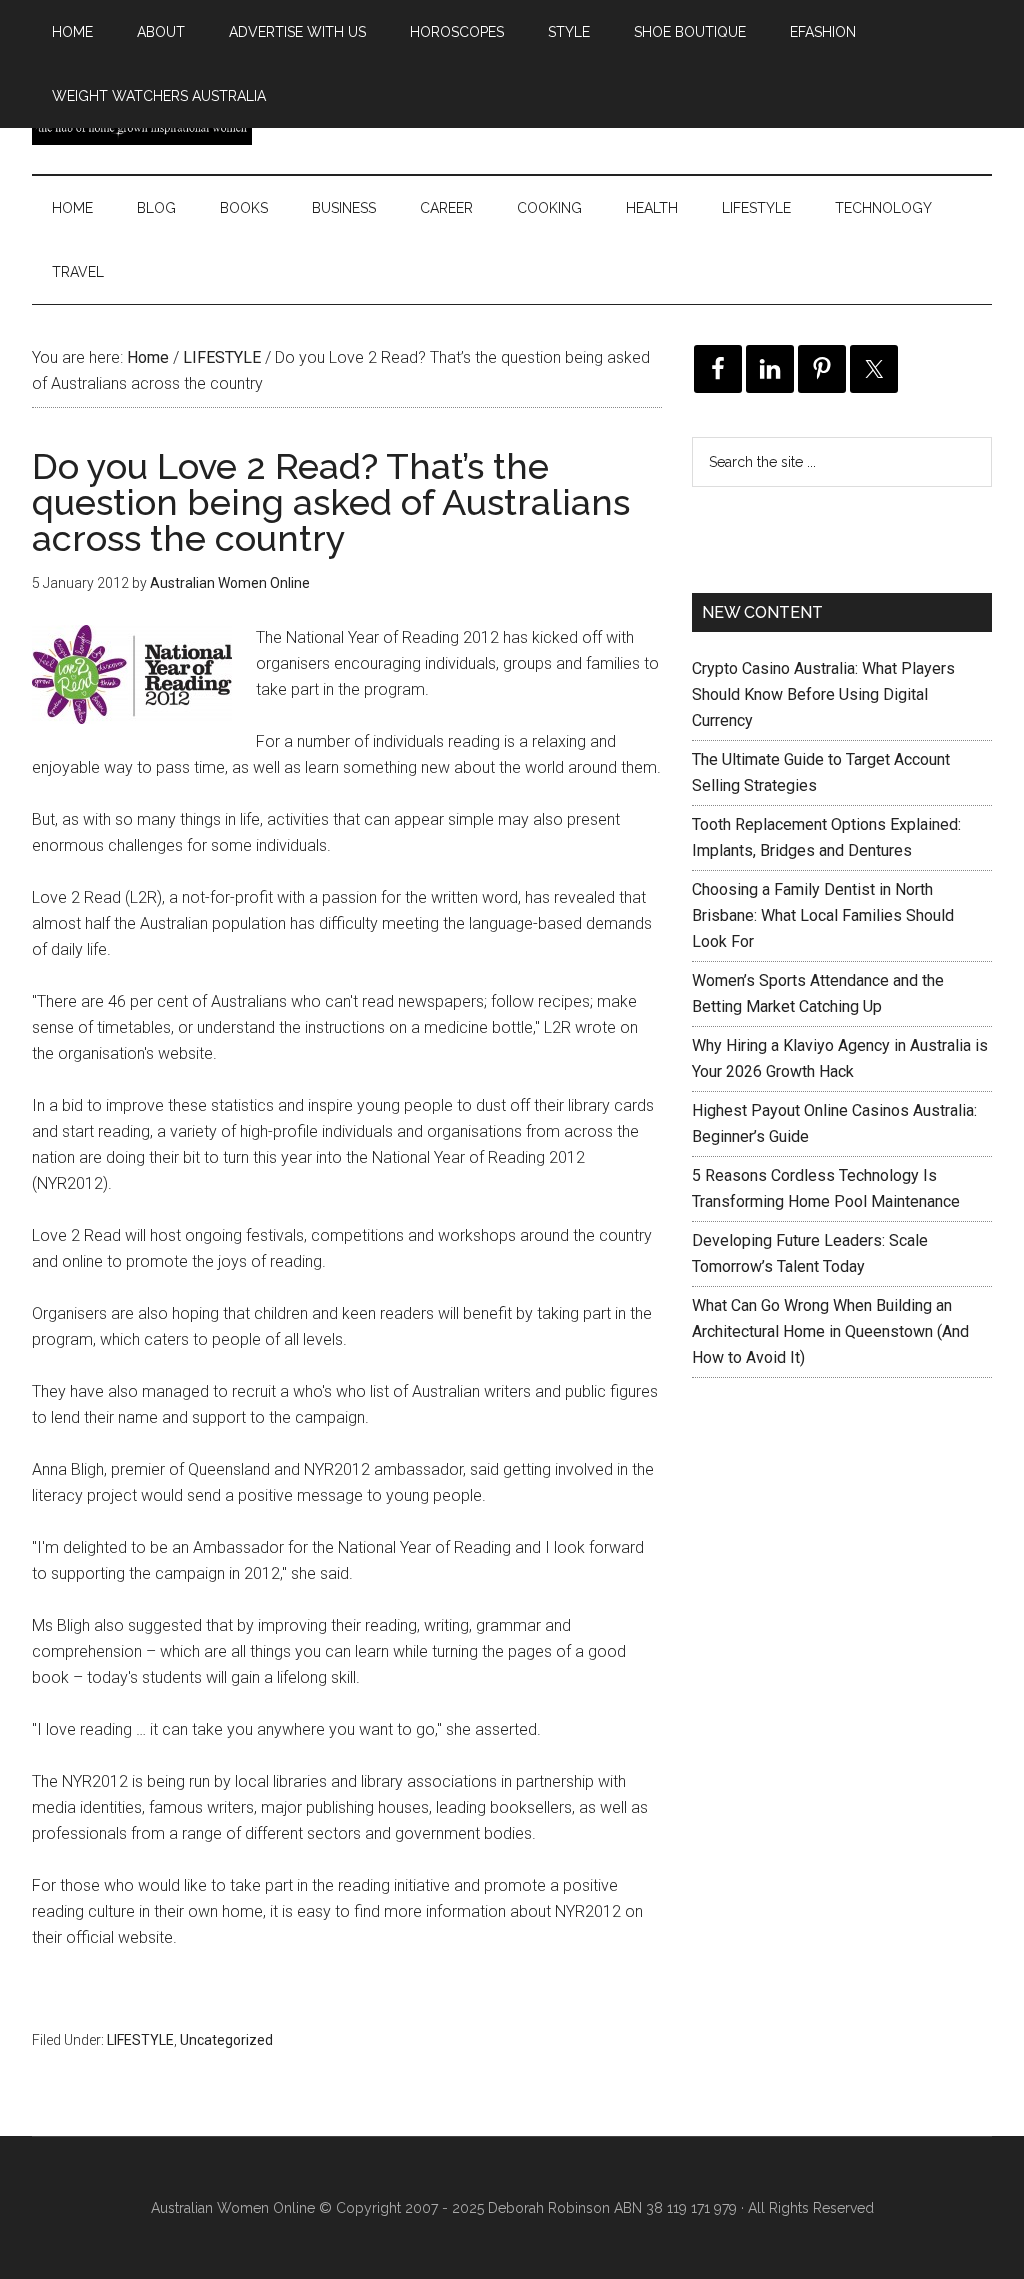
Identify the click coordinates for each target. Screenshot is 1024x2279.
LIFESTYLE (140, 2040)
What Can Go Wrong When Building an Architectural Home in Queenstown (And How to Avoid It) (830, 1331)
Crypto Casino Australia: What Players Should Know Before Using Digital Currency (823, 694)
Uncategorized (226, 2040)
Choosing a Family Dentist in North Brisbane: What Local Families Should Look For (823, 915)
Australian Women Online (233, 2208)
